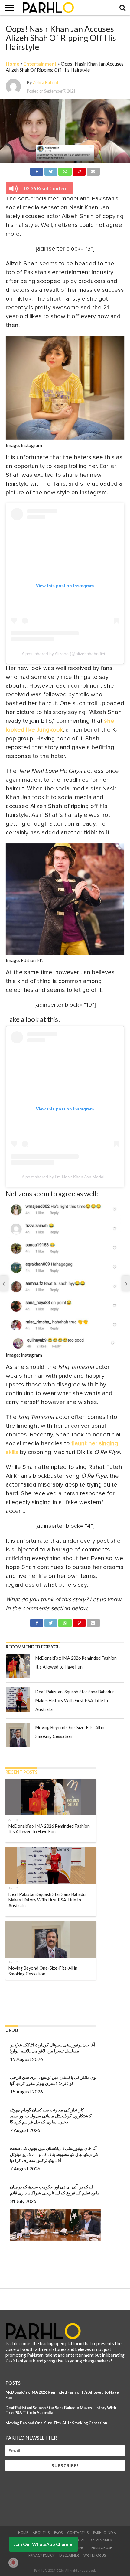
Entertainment (40, 64)
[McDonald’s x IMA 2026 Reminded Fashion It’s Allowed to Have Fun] (18, 1666)
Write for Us (95, 2555)
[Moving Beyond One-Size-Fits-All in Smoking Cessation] (18, 1735)
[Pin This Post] (79, 171)
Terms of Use (101, 2548)
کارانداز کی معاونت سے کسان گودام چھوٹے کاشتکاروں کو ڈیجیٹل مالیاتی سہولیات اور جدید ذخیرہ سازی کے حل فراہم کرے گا (51, 2116)
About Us (41, 2532)
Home (13, 64)
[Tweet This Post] (51, 171)
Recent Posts (21, 1772)
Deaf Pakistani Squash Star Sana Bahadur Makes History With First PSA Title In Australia (75, 1700)
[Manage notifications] (13, 2563)
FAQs (58, 2532)
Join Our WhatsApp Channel (44, 2544)
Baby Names (101, 2540)
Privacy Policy (42, 2555)
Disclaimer (69, 2555)
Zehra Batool (45, 83)
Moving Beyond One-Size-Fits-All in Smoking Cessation (56, 2423)
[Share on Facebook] (37, 171)
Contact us (78, 2532)
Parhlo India (105, 2532)
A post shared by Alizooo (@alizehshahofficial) (66, 654)
